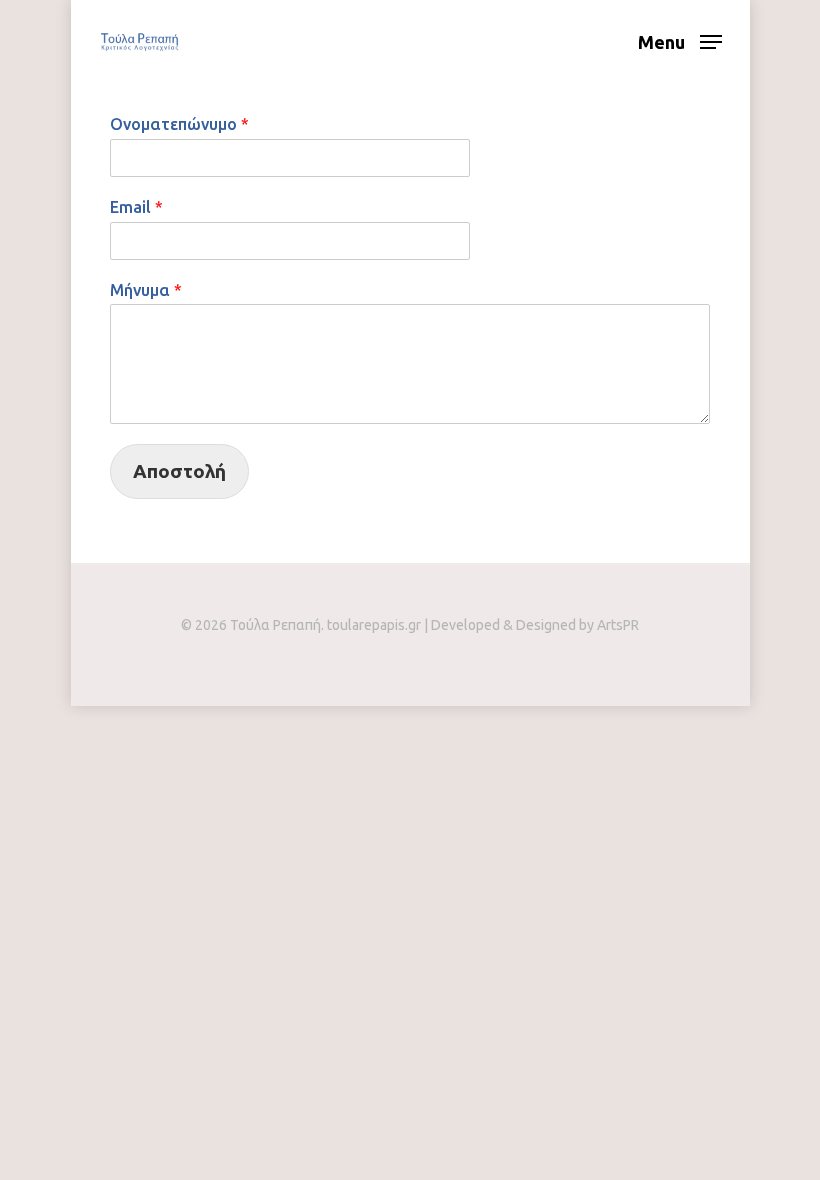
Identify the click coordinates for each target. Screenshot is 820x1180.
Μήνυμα (146, 290)
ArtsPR (618, 625)
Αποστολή (179, 471)
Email (136, 207)
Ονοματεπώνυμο (179, 124)
